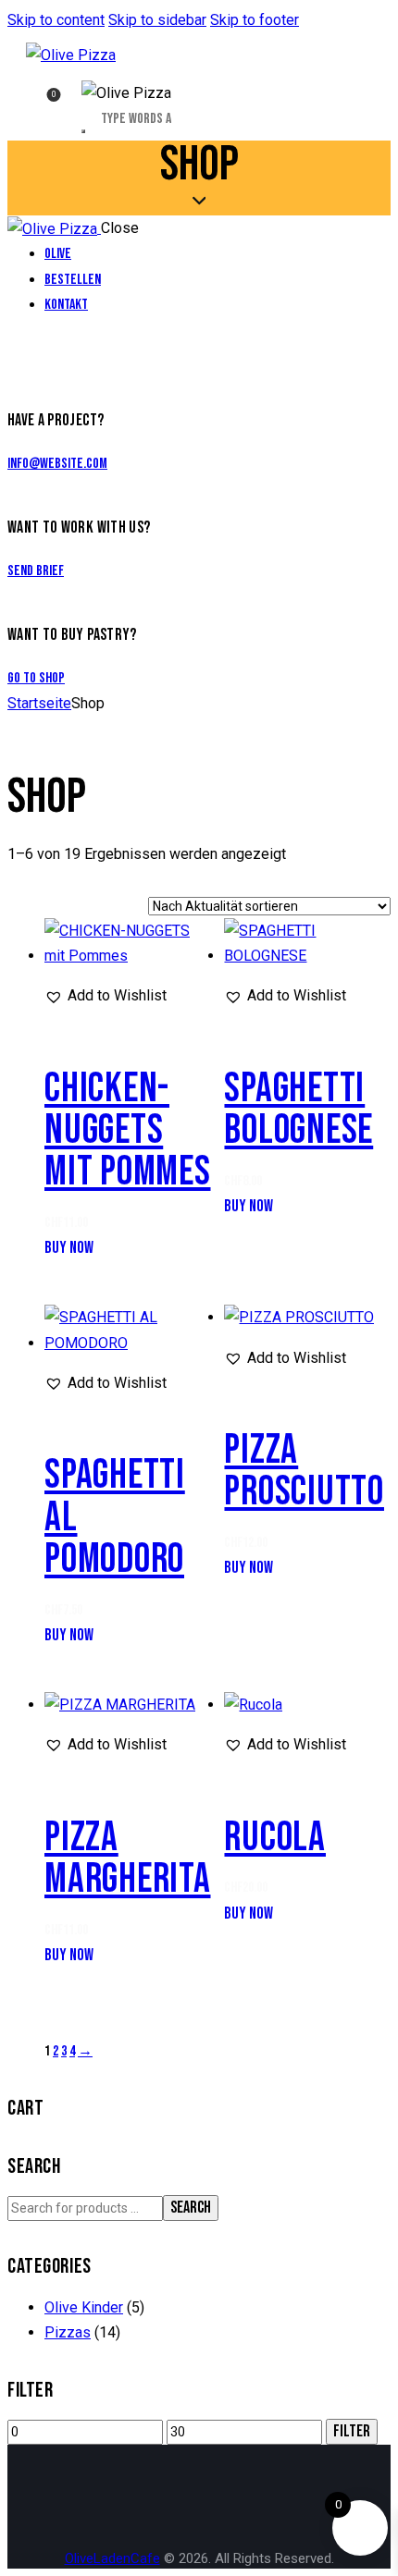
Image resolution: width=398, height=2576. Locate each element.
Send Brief (36, 571)
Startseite (39, 703)
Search (191, 2208)
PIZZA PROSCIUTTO (304, 1471)
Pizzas (68, 2332)
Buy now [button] (69, 1248)
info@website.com (57, 464)
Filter (352, 2431)
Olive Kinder (84, 2307)
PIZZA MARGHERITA (128, 1858)
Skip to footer (255, 20)
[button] (106, 995)
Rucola (275, 1838)
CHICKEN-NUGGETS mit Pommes (128, 1130)
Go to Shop (36, 678)
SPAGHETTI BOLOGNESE (298, 1110)
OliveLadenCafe (112, 2558)
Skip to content (56, 20)
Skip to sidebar (157, 20)
